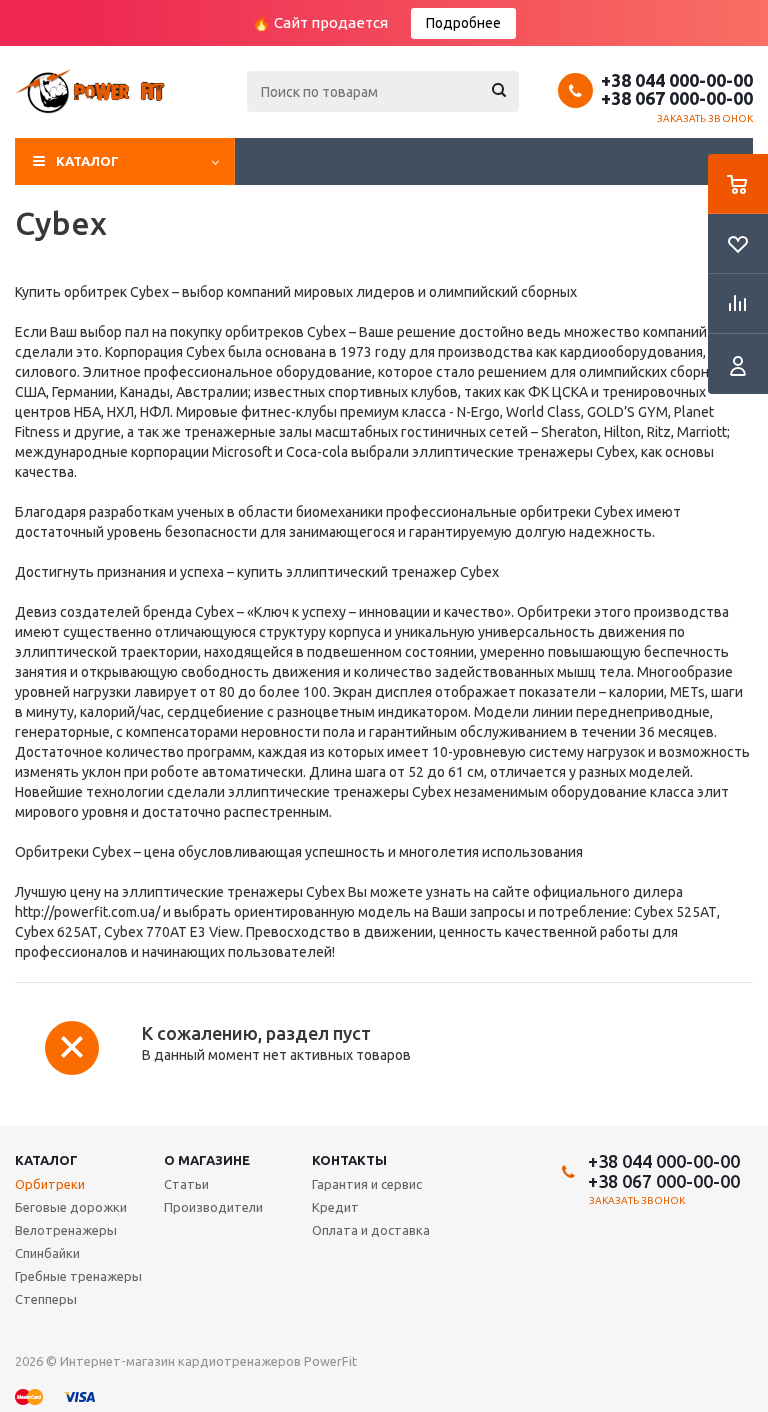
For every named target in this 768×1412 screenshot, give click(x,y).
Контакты (349, 1160)
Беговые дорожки (71, 1207)
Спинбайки (47, 1253)
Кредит (335, 1207)
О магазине (207, 1160)
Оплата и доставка (371, 1230)
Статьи (186, 1184)
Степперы (46, 1299)
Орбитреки (50, 1184)
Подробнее (463, 23)
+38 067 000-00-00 (677, 98)
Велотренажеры (66, 1230)
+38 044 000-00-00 (677, 80)
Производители (213, 1207)
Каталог (87, 161)
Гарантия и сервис (367, 1184)
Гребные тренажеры (78, 1276)
